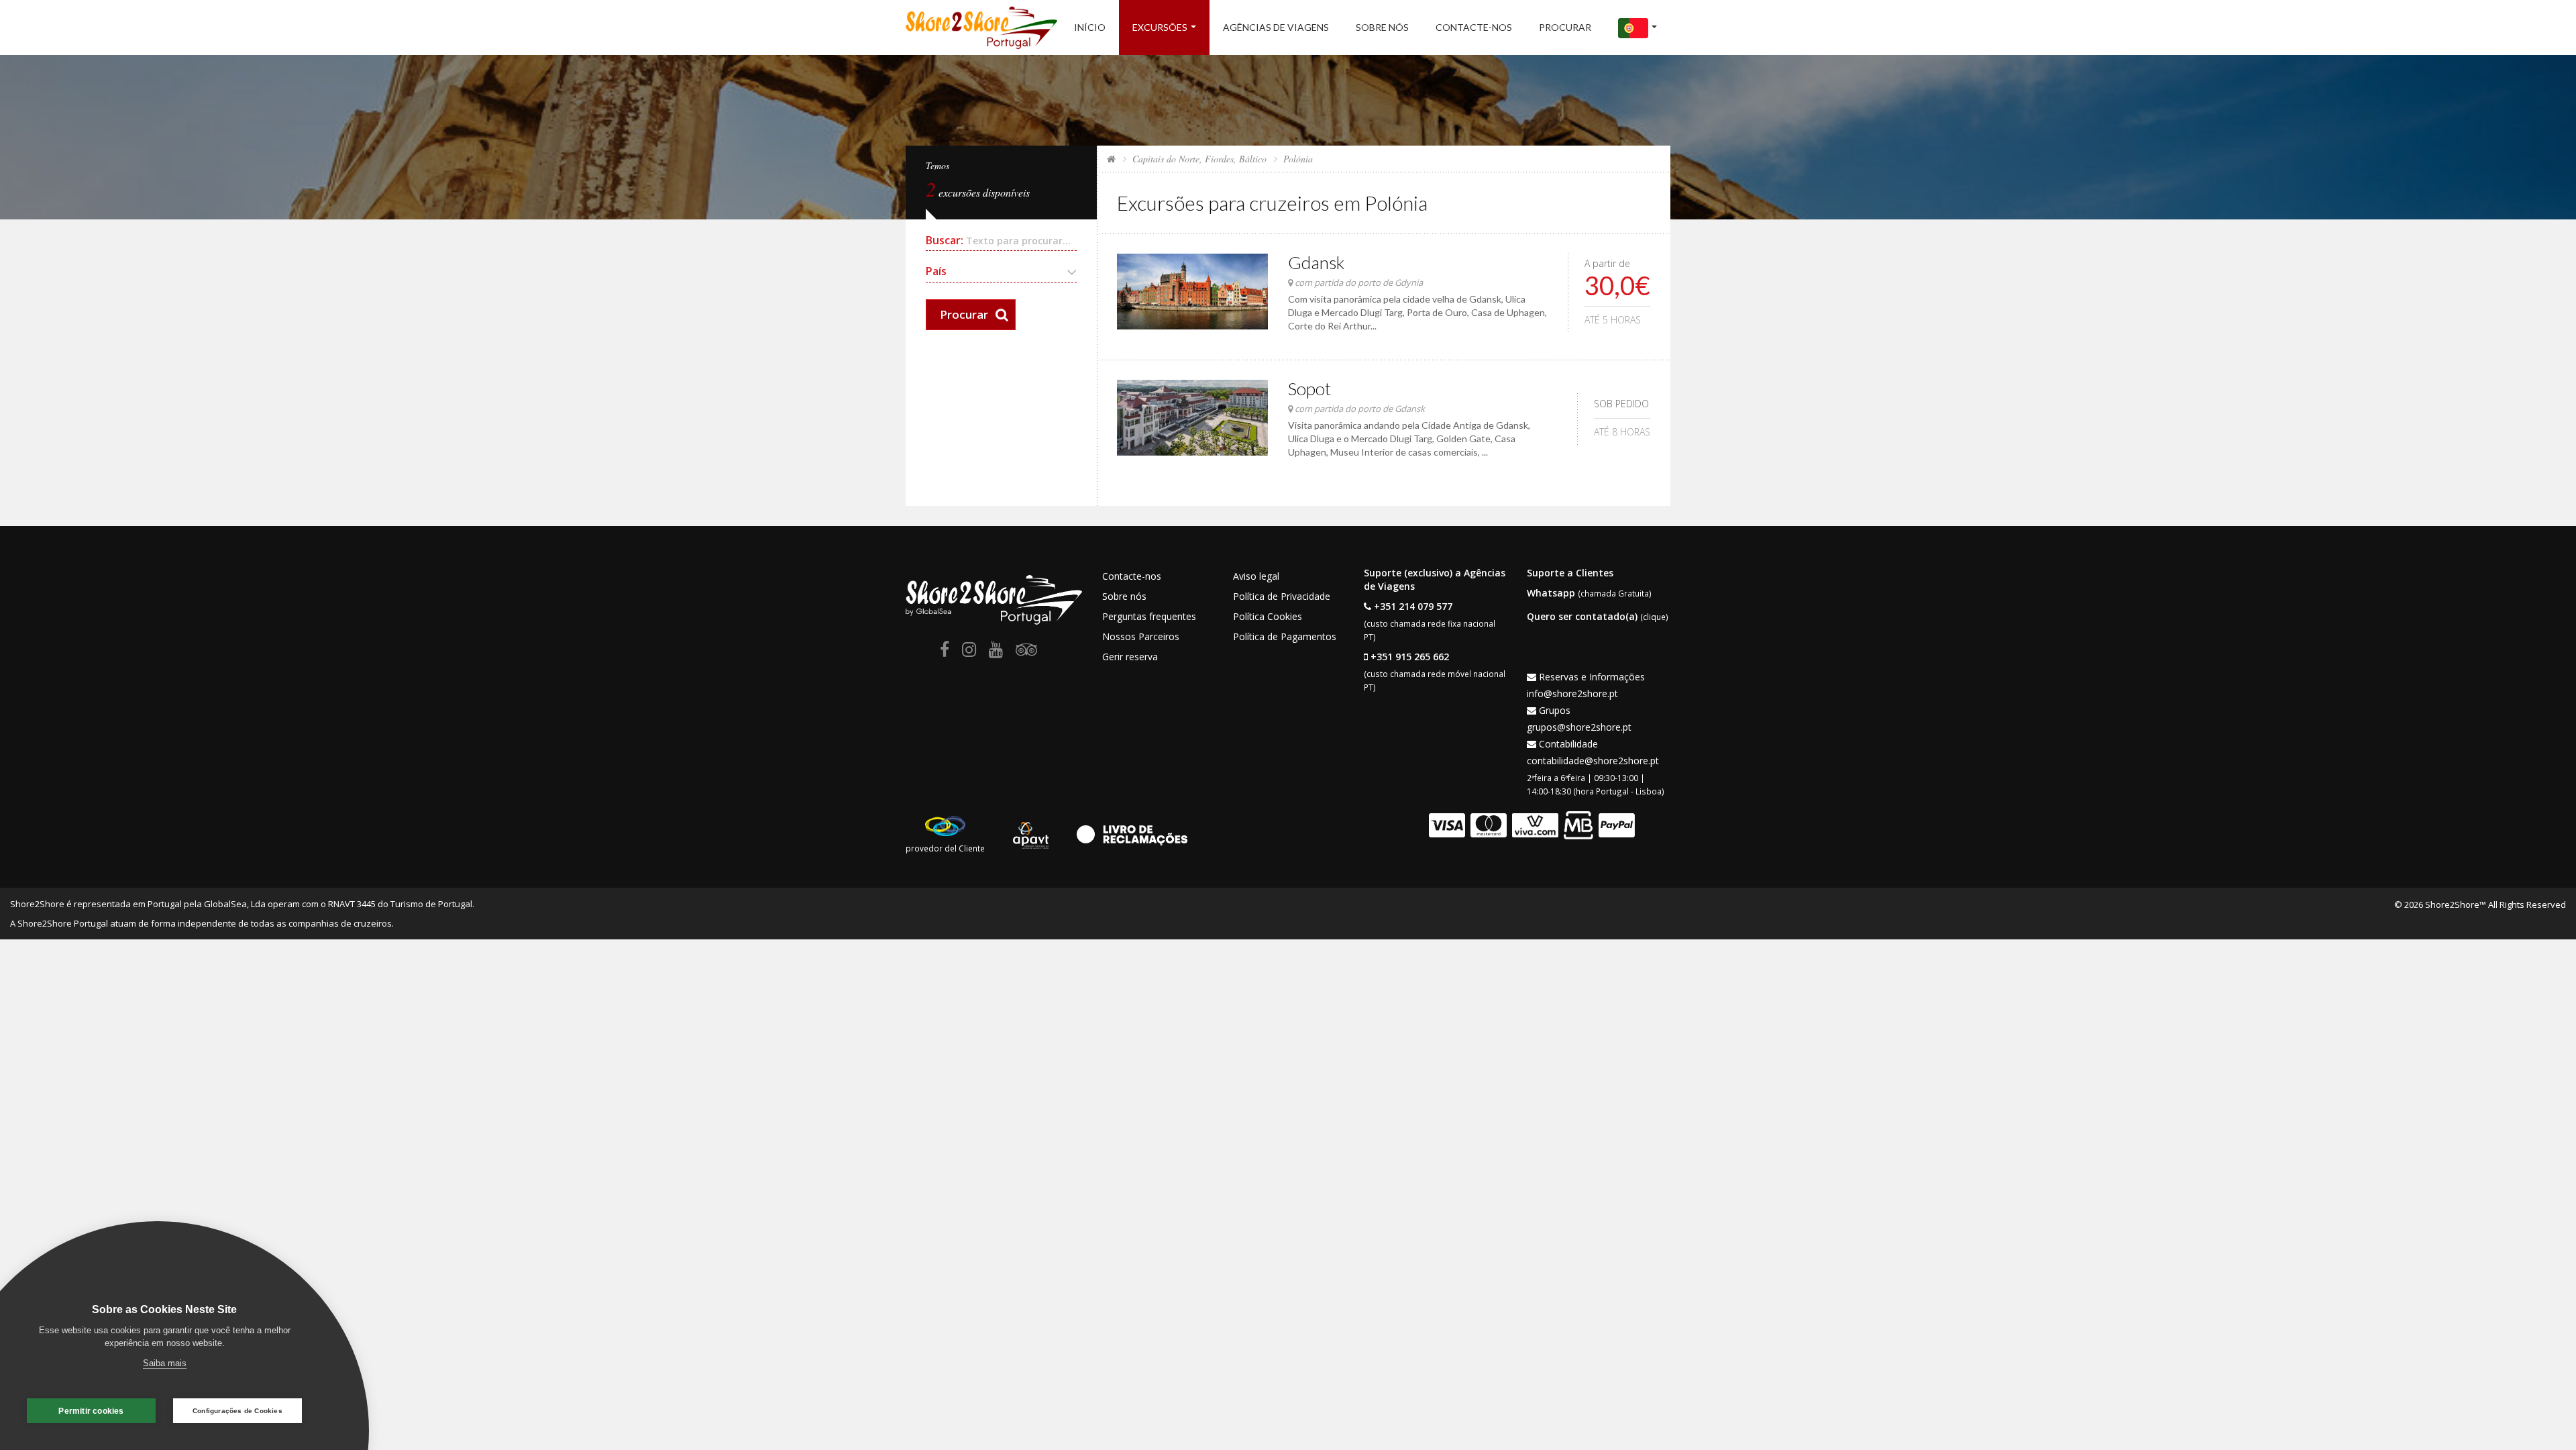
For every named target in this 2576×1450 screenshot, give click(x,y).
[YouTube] (996, 652)
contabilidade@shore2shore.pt (1593, 761)
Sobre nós (1382, 27)
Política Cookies (1268, 616)
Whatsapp (1551, 593)
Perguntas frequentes (1149, 616)
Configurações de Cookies (237, 1411)
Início (1090, 27)
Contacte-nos (1474, 27)
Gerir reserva (1130, 657)
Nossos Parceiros (1141, 636)
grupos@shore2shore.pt (1579, 727)
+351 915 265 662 (1410, 657)
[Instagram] (969, 652)
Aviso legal (1256, 576)
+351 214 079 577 (1413, 606)
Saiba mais (165, 1363)
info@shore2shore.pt (1572, 693)
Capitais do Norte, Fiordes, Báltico (1199, 159)
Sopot (1309, 389)
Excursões (1160, 27)
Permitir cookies (91, 1411)
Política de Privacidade (1282, 596)
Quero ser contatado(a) (1582, 616)
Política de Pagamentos (1285, 636)
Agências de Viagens (1276, 27)
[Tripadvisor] (1026, 652)
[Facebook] (945, 652)
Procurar (1565, 27)
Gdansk (1316, 262)
